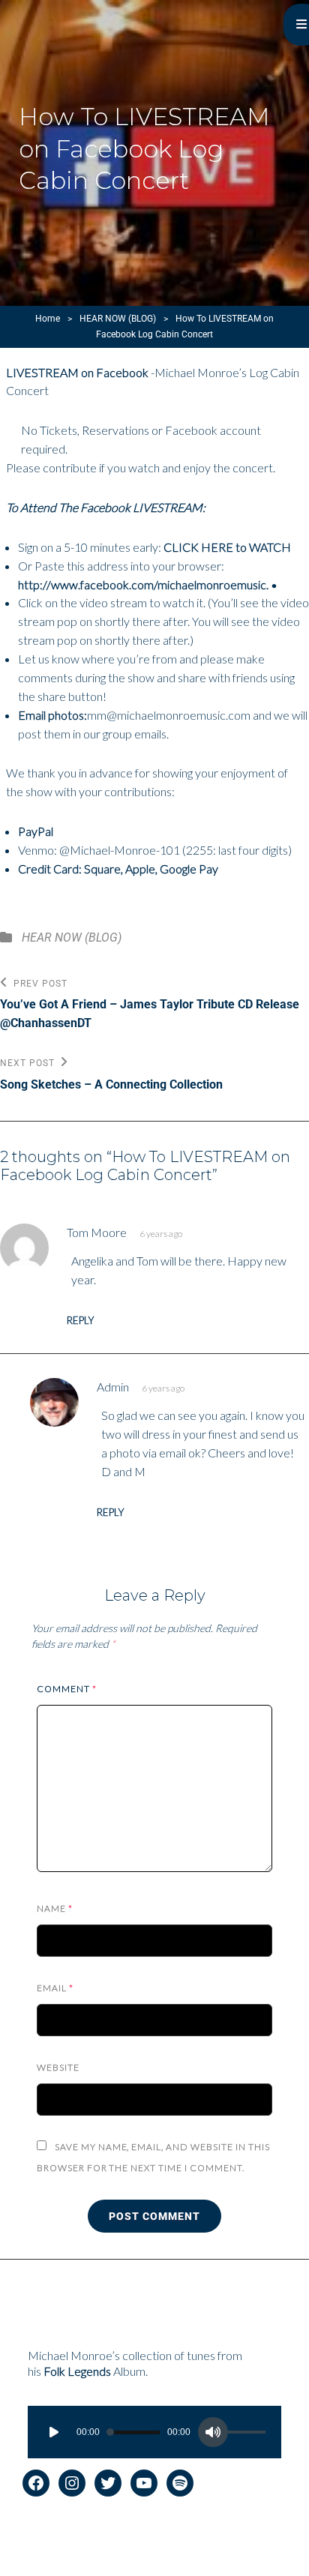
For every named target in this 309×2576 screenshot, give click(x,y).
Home (48, 319)
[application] (154, 2432)
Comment (67, 1689)
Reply (80, 1321)
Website (58, 2067)
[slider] (249, 2434)
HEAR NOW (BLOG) (118, 319)
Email (55, 1988)
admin (113, 1387)
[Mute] (213, 2432)
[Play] (54, 2432)
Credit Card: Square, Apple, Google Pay (118, 869)
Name (55, 1908)
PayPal (36, 831)
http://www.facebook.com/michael (107, 584)
